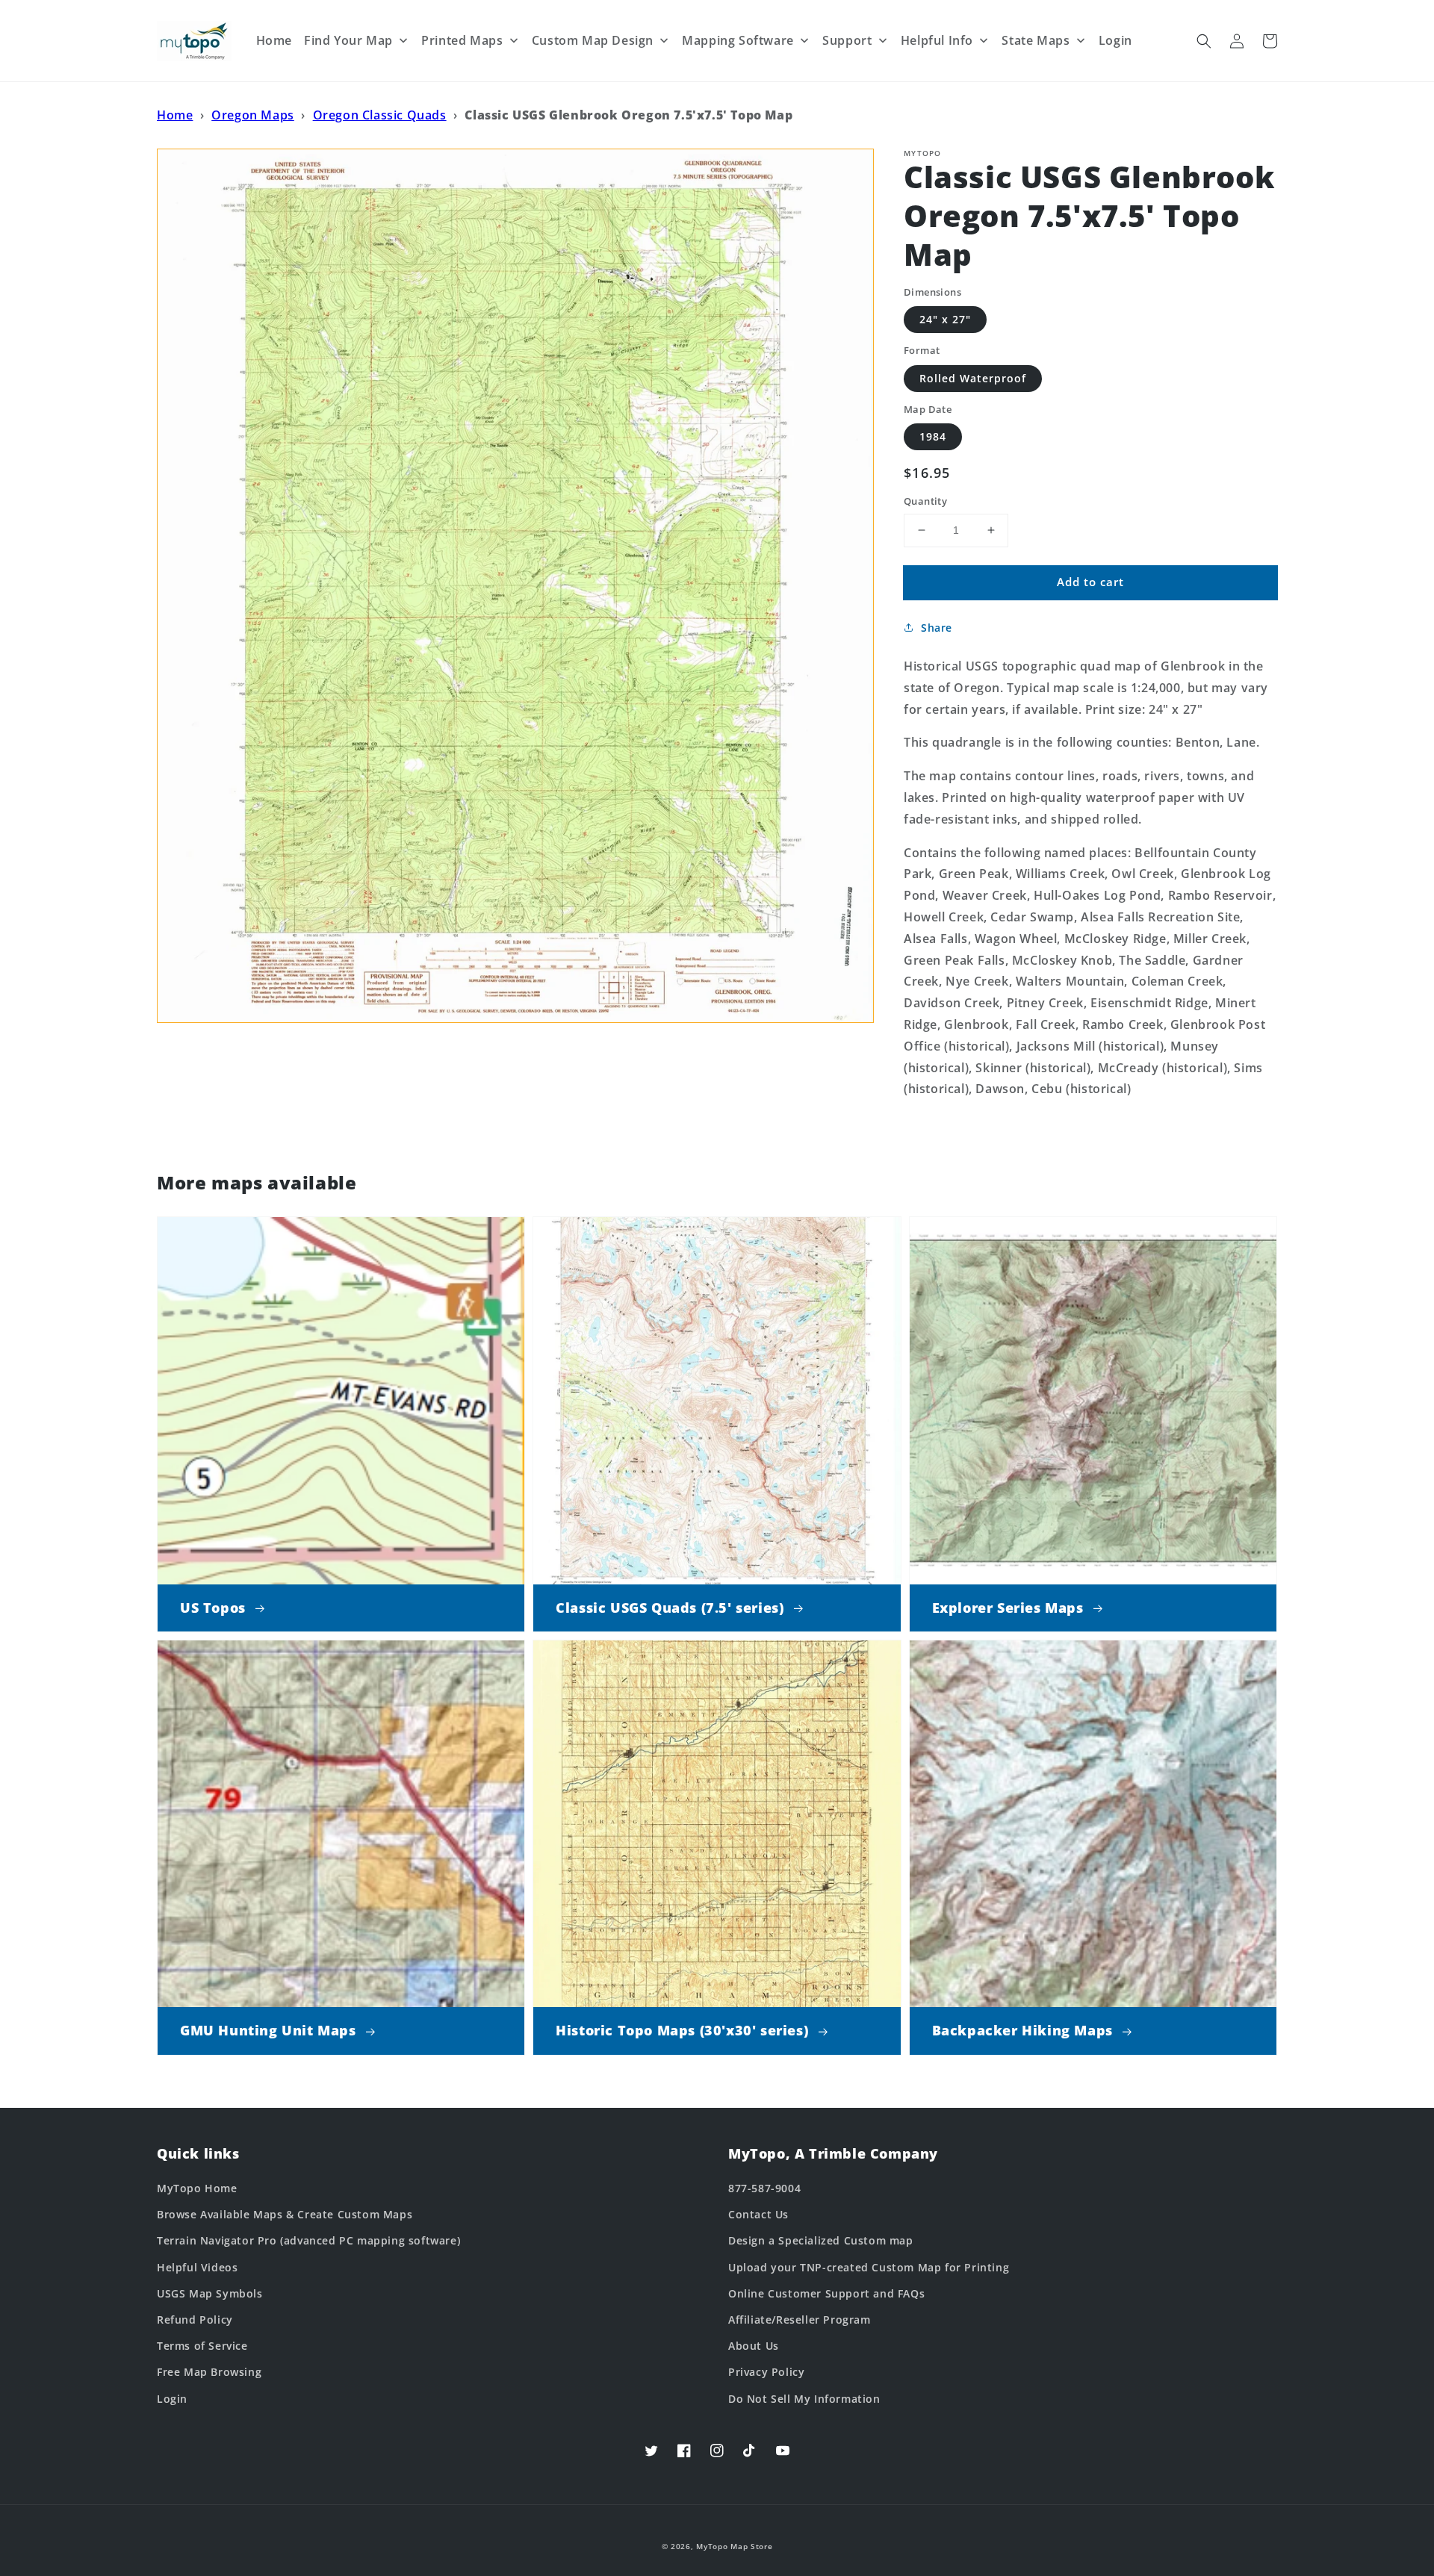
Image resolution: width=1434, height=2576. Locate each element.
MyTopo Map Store (734, 2546)
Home (175, 115)
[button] (1204, 41)
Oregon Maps (253, 115)
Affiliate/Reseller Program (800, 2320)
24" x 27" (945, 319)
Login (172, 2399)
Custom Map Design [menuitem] (593, 40)
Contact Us (758, 2214)
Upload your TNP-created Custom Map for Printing (869, 2267)
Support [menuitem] (847, 40)
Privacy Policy (766, 2372)
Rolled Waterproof (973, 378)
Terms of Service (202, 2346)
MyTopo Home (197, 2188)
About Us (754, 2346)
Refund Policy (195, 2320)
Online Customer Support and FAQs (826, 2293)
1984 (933, 436)
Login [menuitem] (1115, 40)
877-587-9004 (764, 2188)
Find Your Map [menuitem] (348, 40)
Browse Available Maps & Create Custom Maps (285, 2214)
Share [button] (937, 628)
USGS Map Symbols (210, 2293)
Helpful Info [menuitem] (937, 40)
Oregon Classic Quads (380, 115)
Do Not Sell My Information (804, 2399)
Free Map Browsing (209, 2372)
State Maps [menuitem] (1036, 40)
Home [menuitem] (274, 40)
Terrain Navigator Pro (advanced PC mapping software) (308, 2240)
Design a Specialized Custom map (821, 2240)
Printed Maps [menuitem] (462, 40)
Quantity (925, 501)
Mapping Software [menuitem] (738, 40)
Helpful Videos (197, 2267)
